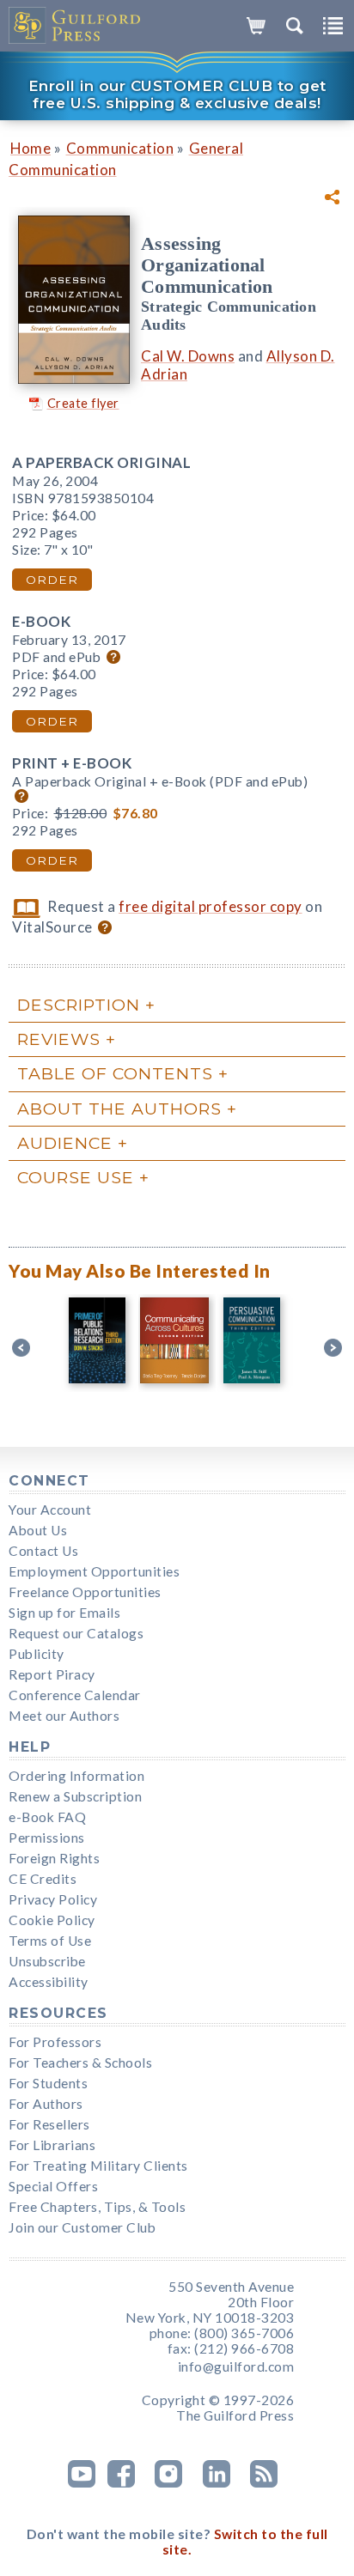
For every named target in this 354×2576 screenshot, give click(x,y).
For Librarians (52, 2145)
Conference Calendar (75, 1695)
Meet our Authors (64, 1716)
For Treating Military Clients (98, 2166)
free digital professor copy (211, 906)
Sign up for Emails (64, 1613)
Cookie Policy (52, 1920)
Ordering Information (76, 1776)
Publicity (37, 1654)
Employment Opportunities (94, 1571)
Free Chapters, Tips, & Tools (97, 2207)
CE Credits (43, 1879)
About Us (38, 1530)
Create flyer (83, 403)
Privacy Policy (53, 1899)
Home (31, 148)
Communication (120, 148)
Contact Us (43, 1551)
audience (65, 1143)
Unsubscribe (47, 1961)
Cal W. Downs (188, 356)
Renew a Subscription (75, 1796)
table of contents (115, 1073)
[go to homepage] (75, 26)
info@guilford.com (236, 2366)
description (79, 1005)
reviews (59, 1039)
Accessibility (49, 1982)
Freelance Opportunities (85, 1592)
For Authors (46, 2104)
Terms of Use (50, 1941)
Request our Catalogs (76, 1633)
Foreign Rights (54, 1858)
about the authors (119, 1109)
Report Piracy (52, 1674)
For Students (48, 2083)
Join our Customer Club (82, 2227)
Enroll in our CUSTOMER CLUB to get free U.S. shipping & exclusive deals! (177, 94)
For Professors (55, 2042)
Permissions (47, 1838)
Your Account (50, 1510)
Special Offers (53, 2186)
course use (76, 1177)
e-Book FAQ (47, 1817)
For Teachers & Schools (80, 2063)
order (52, 580)
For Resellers (49, 2124)
